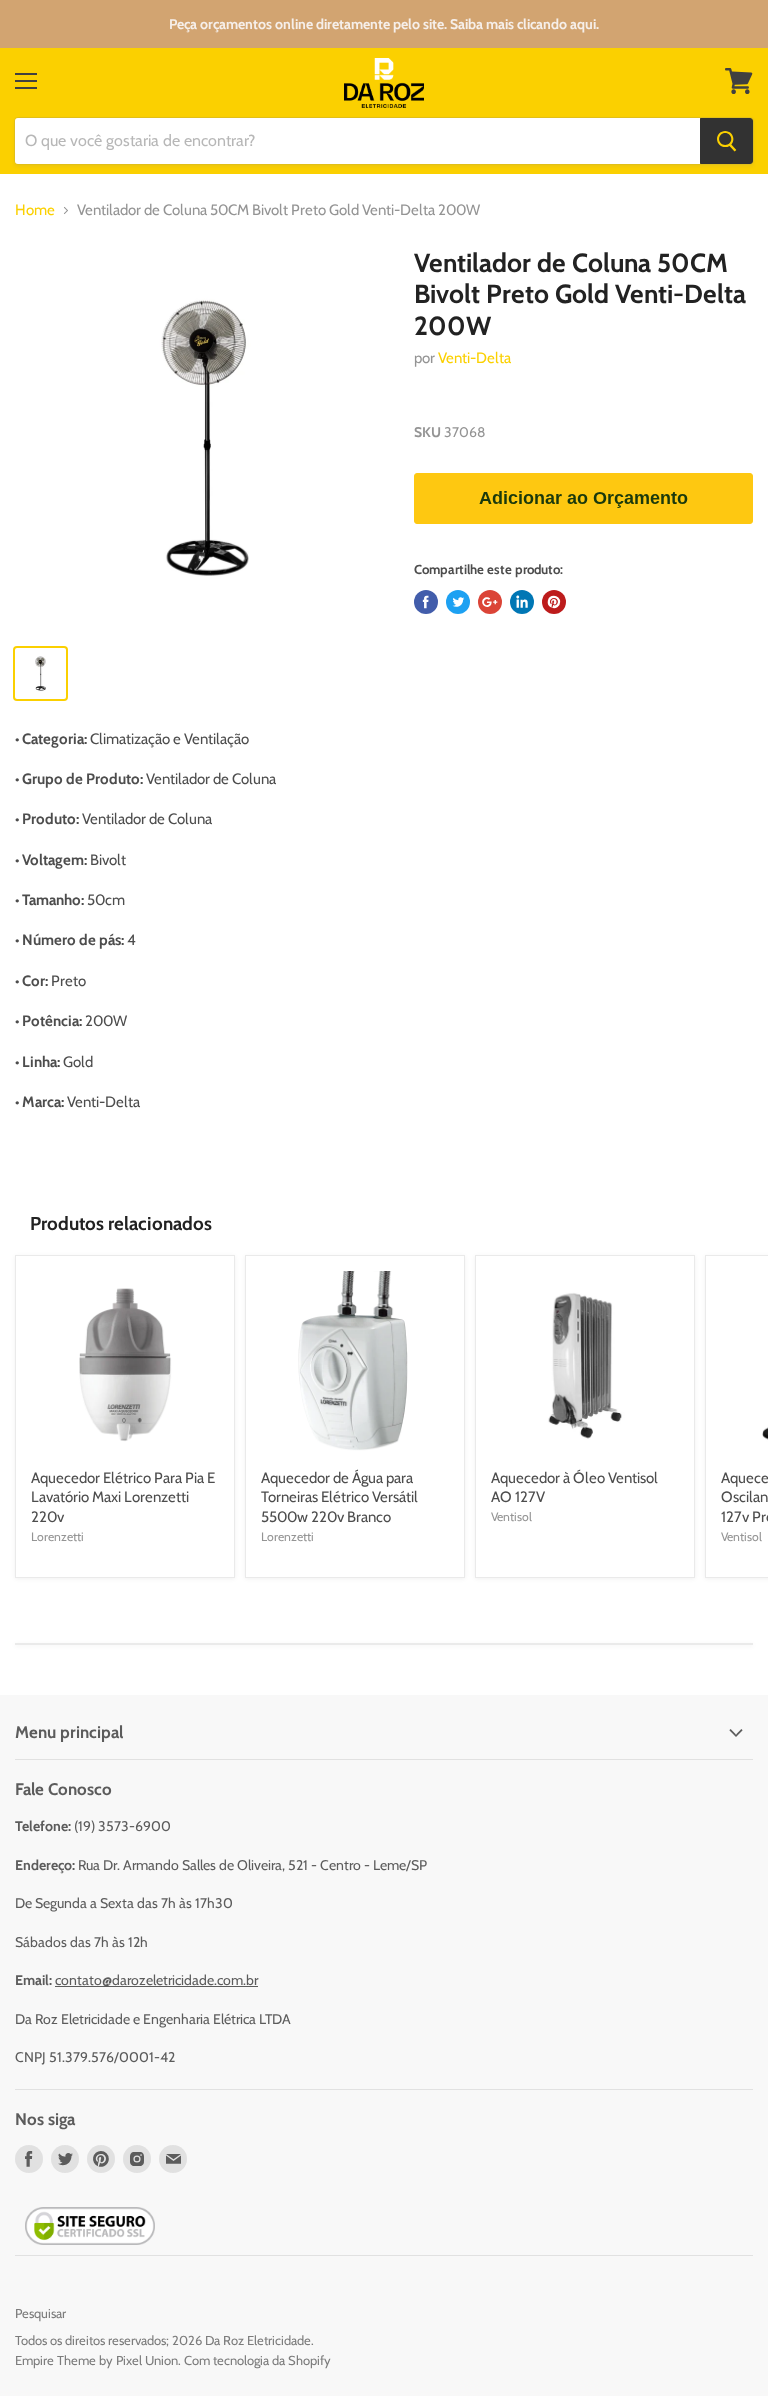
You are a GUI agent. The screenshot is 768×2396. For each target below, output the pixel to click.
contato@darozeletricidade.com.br (156, 1980)
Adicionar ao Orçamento (583, 498)
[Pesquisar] (726, 141)
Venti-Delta (474, 358)
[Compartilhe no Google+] (490, 602)
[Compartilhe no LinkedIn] (522, 602)
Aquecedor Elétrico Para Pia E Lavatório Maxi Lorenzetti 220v (123, 1497)
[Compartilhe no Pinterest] (554, 602)
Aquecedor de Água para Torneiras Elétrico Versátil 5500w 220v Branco (339, 1497)
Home (35, 210)
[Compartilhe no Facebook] (426, 602)
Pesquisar (40, 2313)
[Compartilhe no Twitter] (458, 602)
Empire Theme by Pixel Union (96, 2360)
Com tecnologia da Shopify (257, 2360)
